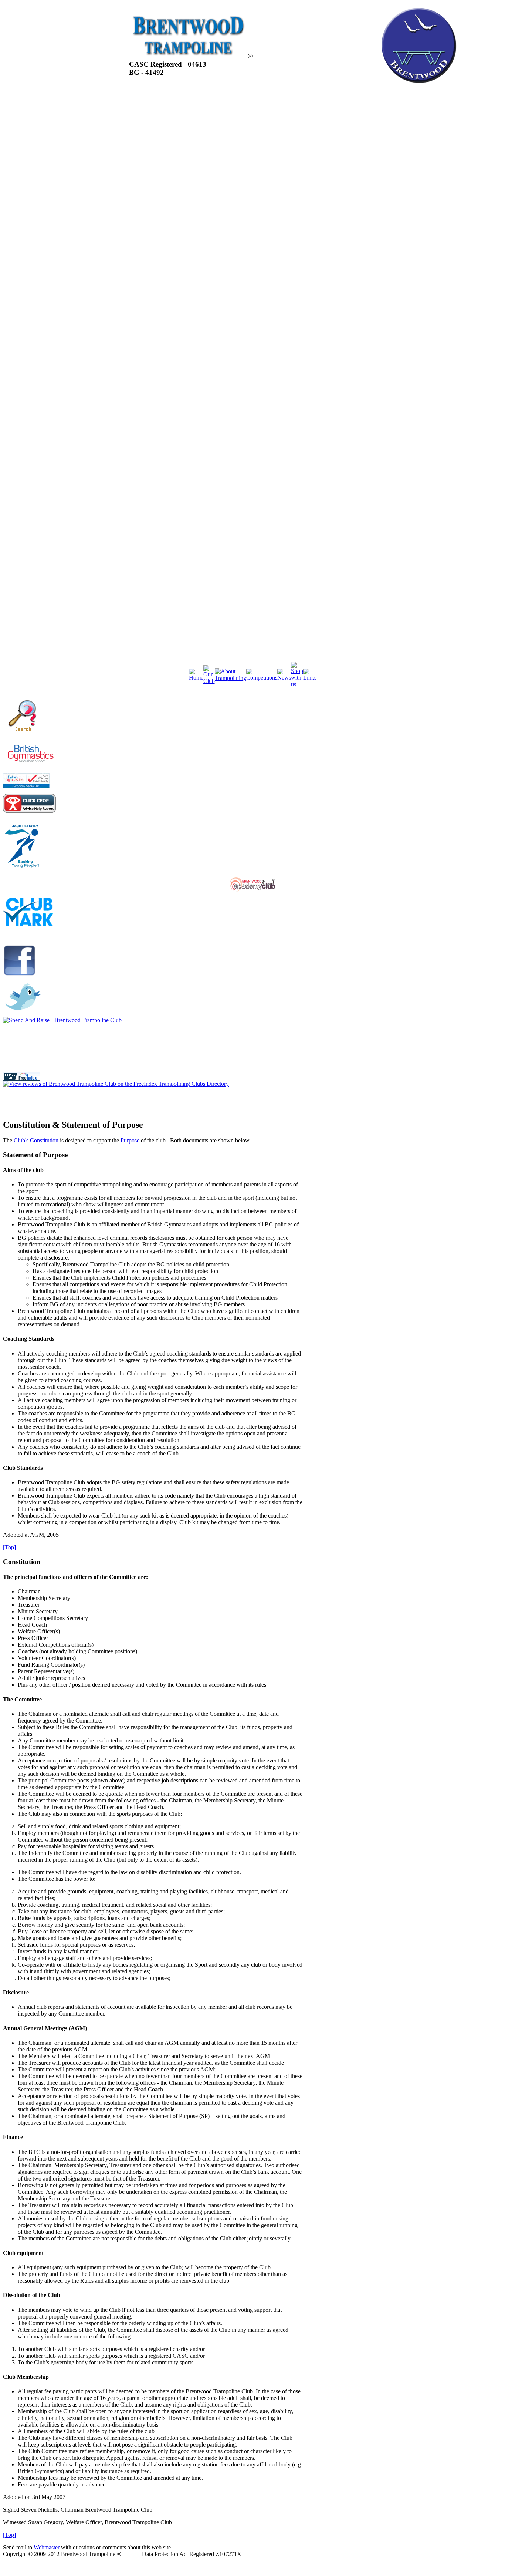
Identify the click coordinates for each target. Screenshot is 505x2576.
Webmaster (47, 2547)
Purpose (130, 1140)
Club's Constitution (36, 1140)
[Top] (9, 1547)
